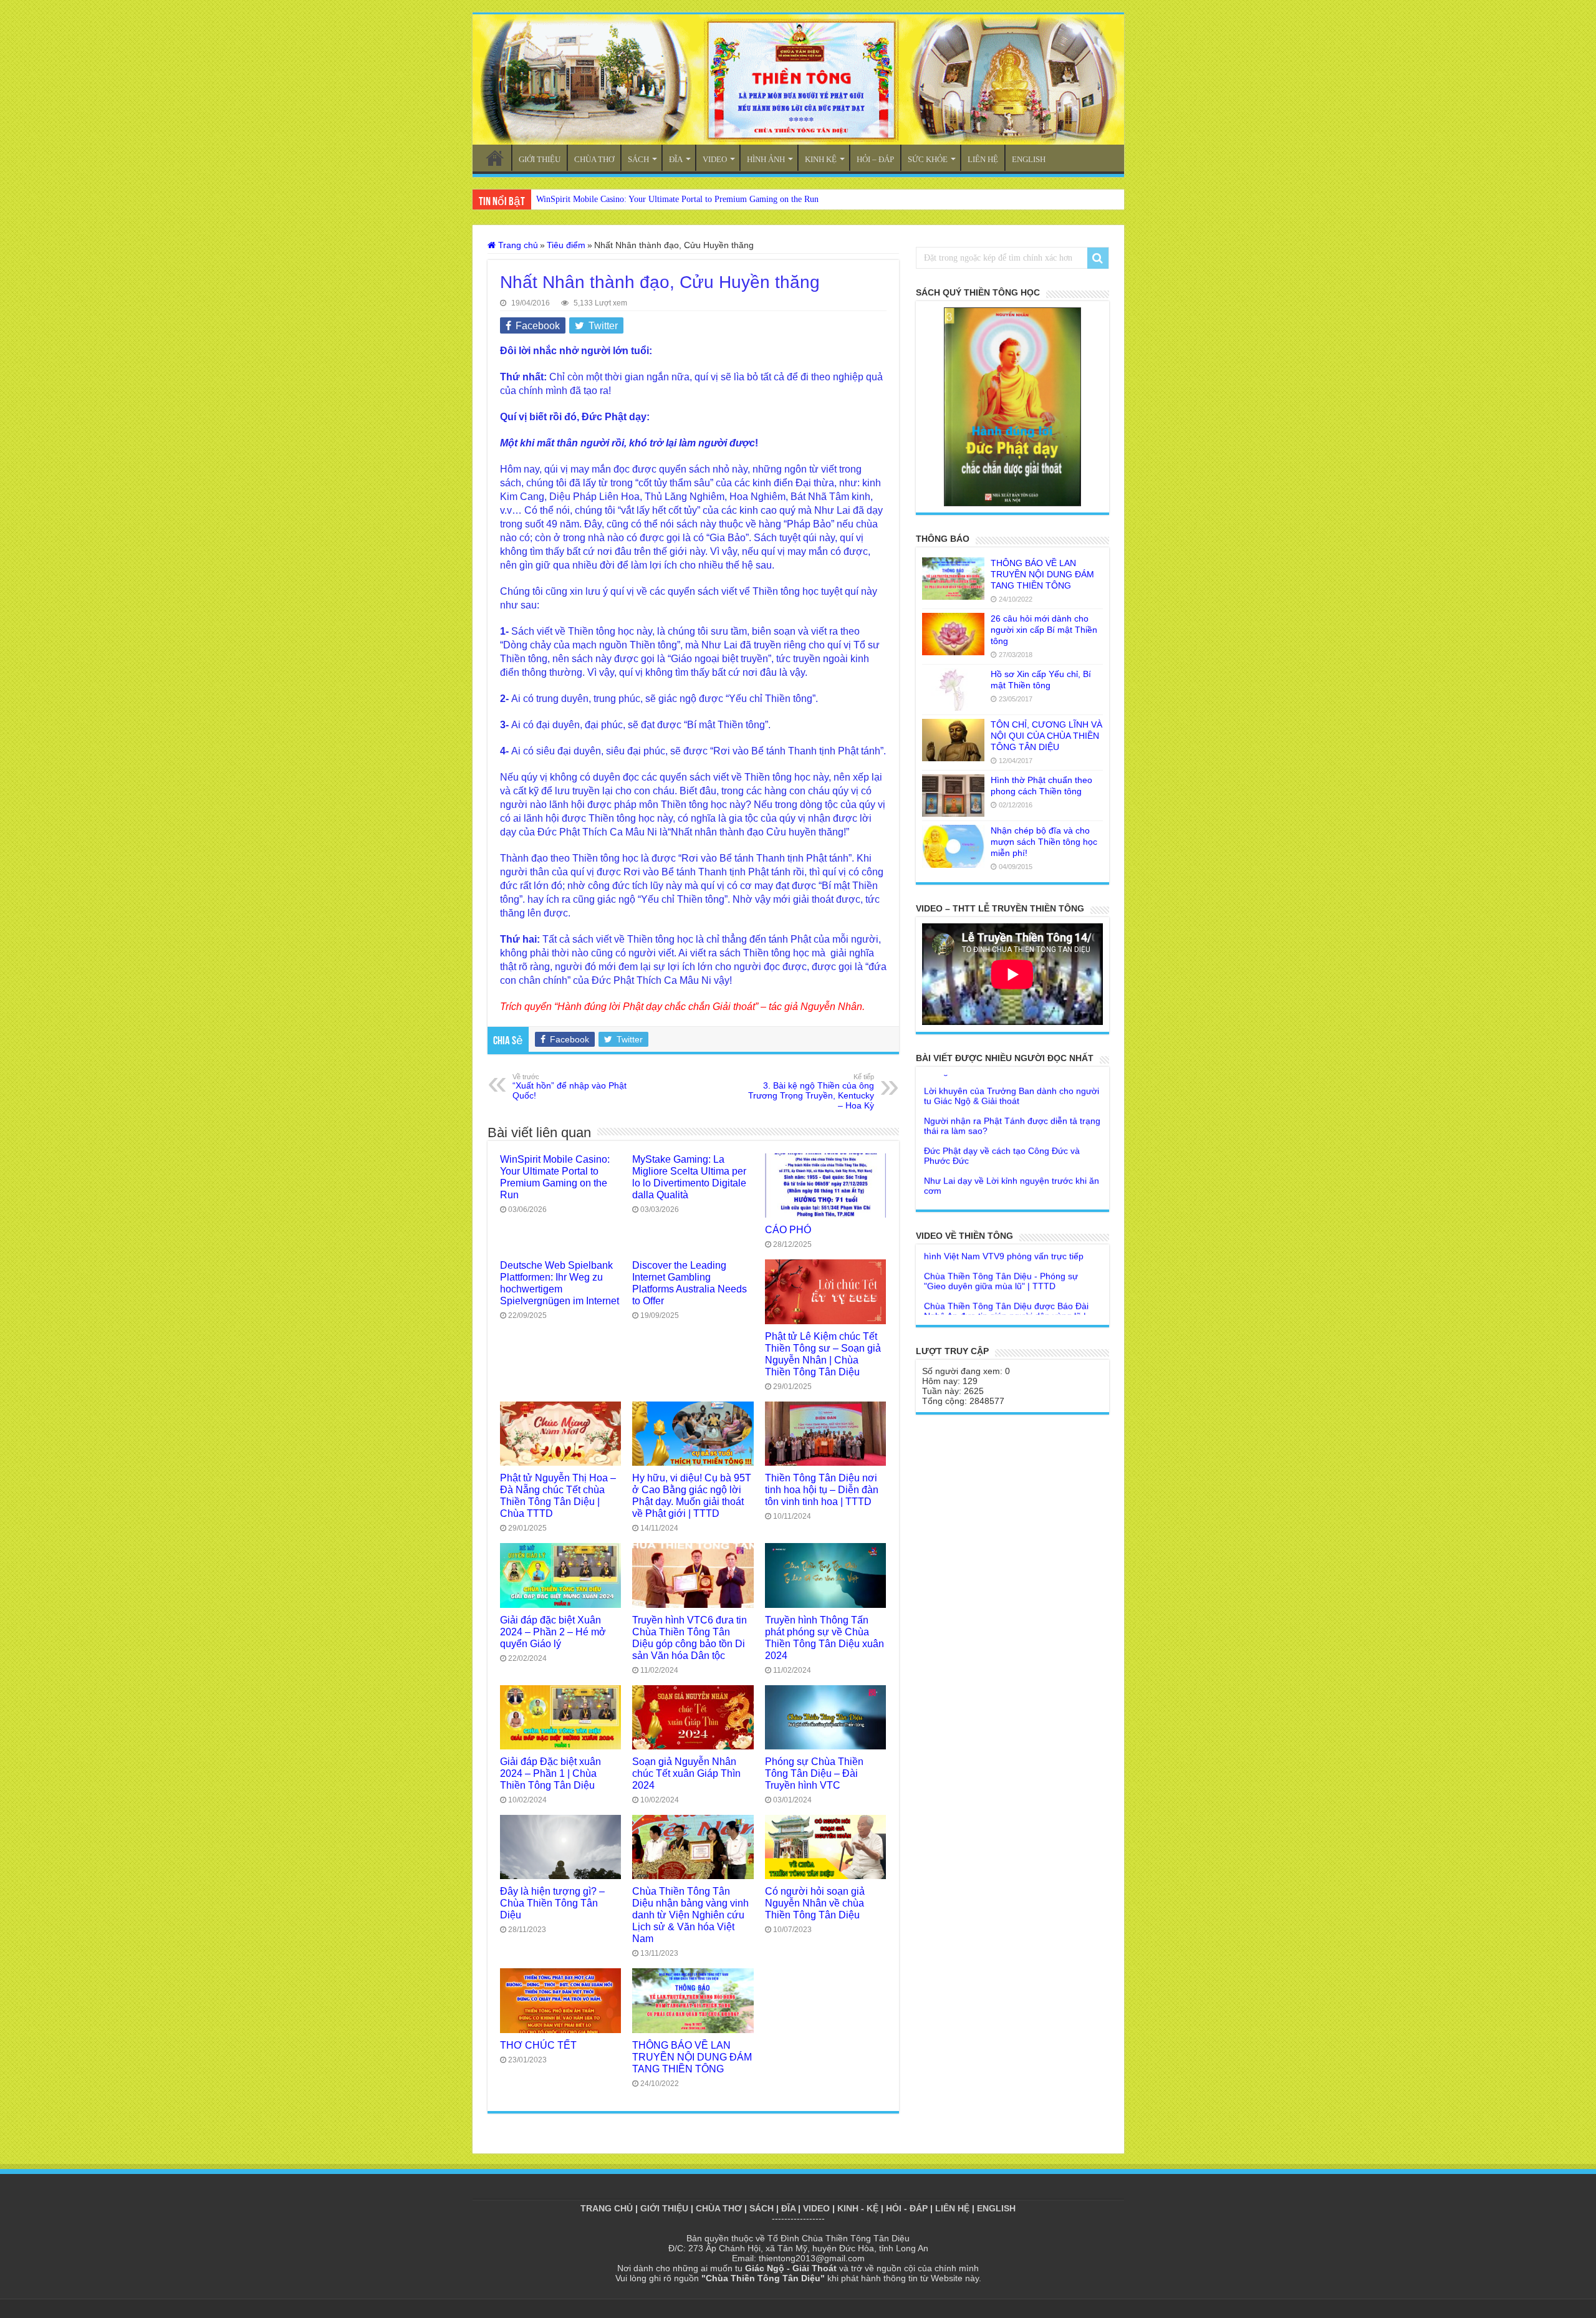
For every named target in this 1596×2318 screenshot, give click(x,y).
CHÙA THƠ (594, 159)
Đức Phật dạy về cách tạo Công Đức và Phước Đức (1002, 1101)
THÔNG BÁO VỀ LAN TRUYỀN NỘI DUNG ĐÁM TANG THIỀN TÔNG (692, 2057)
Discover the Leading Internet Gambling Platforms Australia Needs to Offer (690, 1283)
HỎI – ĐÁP (875, 159)
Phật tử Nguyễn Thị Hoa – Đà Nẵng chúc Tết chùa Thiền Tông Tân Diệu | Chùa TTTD (558, 1495)
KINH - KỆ (858, 2208)
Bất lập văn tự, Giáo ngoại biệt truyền (997, 1156)
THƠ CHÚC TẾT (538, 2045)
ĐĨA (676, 159)
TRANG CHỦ (495, 158)
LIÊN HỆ (983, 159)
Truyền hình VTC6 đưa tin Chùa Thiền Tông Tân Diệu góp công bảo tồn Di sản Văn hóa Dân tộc (690, 1638)
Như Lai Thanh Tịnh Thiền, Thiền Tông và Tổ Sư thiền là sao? (1007, 1181)
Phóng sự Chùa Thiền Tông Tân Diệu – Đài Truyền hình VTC (814, 1773)
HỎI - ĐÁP (907, 2208)
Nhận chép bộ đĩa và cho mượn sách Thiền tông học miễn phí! (1044, 842)
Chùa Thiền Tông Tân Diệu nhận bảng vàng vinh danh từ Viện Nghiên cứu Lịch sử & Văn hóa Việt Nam (690, 1915)
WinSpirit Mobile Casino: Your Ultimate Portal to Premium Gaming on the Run (677, 199)
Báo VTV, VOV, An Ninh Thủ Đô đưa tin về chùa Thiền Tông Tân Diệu (1007, 1296)
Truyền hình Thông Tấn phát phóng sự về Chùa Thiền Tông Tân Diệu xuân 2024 (824, 1638)
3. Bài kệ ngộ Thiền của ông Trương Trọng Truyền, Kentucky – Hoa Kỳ (811, 1092)
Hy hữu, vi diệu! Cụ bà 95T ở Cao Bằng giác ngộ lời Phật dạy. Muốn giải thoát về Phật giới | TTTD (692, 1495)
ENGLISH (1029, 159)
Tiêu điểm (566, 245)
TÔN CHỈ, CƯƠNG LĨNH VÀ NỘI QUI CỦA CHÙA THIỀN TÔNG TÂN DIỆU (1046, 736)
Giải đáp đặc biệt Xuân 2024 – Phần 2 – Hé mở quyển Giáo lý (553, 1632)
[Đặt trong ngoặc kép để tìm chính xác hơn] (1098, 258)
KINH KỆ (821, 159)
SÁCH (638, 159)
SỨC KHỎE (928, 159)
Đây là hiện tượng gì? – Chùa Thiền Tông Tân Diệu (552, 1903)
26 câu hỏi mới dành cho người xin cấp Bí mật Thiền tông (1044, 630)
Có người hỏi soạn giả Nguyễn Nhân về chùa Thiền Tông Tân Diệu (815, 1903)
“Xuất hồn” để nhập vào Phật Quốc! (570, 1087)
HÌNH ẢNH (766, 159)
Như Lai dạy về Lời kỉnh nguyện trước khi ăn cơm (1012, 1131)
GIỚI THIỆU (540, 159)
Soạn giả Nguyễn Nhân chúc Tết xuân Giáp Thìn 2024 (686, 1773)
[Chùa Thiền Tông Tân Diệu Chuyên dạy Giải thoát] (798, 79)
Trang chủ (517, 245)
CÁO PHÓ (788, 1229)
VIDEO (715, 159)
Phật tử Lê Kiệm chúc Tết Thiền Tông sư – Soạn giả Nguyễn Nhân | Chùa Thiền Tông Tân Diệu (823, 1354)
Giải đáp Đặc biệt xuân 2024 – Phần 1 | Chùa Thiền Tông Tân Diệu (550, 1773)
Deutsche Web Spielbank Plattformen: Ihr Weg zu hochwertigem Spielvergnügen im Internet (560, 1283)
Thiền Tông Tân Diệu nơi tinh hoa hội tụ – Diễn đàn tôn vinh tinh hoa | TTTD (822, 1489)
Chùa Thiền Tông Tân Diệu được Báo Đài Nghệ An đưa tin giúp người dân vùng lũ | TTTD (1006, 1261)
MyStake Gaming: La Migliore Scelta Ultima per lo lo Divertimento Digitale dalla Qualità (689, 1177)
